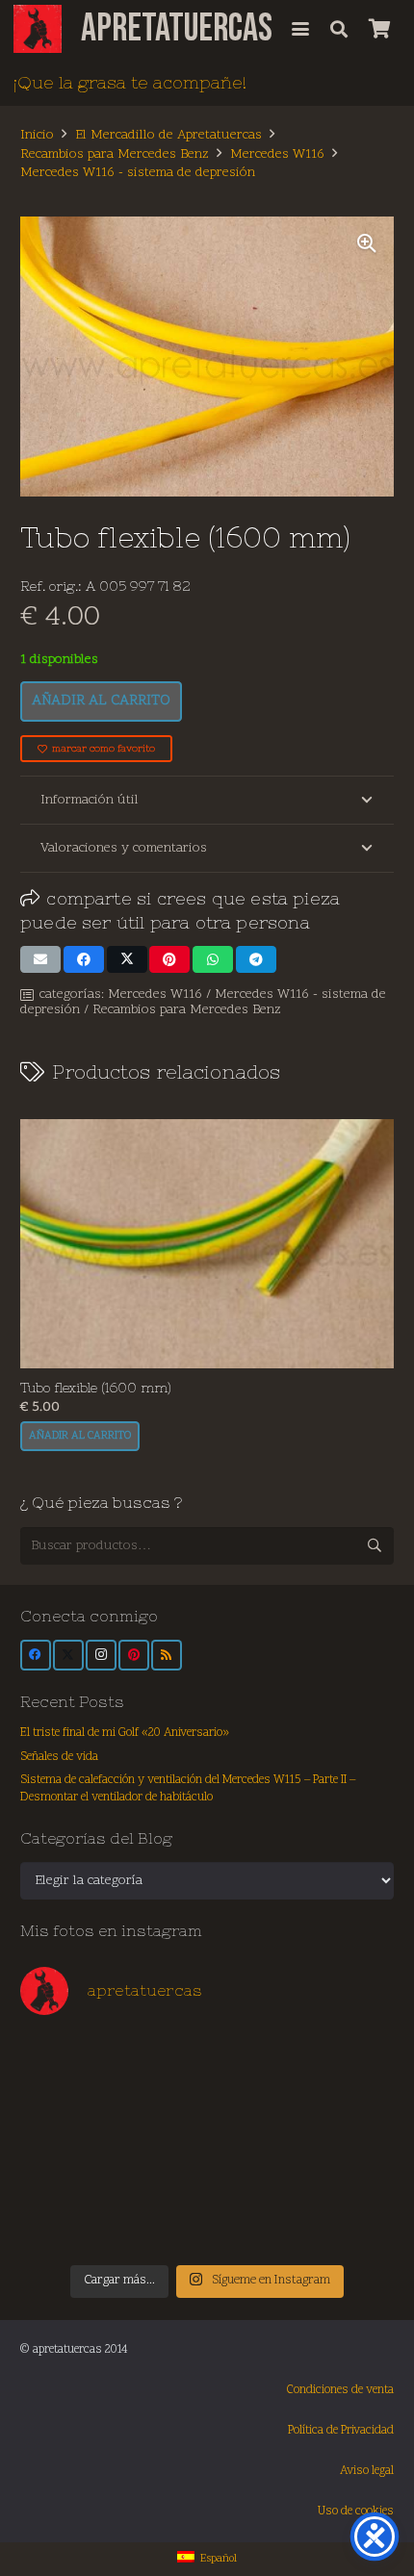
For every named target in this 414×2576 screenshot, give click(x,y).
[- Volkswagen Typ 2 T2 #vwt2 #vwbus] (66, 2223)
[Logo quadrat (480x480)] (38, 29)
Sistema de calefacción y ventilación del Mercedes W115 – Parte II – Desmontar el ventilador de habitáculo (188, 1789)
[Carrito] (379, 29)
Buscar (375, 1545)
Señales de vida (59, 1757)
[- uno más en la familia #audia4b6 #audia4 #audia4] (161, 2169)
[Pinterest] (134, 1655)
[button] (300, 29)
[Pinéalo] (169, 959)
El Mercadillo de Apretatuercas (168, 135)
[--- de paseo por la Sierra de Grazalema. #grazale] (349, 2223)
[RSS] (167, 1655)
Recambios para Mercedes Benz (115, 154)
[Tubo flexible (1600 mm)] (207, 1244)
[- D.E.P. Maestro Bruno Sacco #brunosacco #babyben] (349, 2117)
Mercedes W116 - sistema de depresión (138, 173)
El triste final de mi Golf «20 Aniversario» (125, 1733)
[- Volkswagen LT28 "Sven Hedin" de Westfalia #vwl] (349, 2169)
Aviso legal (367, 2471)
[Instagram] (101, 1655)
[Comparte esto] (84, 959)
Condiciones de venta (340, 2390)
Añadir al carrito (101, 701)
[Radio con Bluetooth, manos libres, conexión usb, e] (161, 2064)
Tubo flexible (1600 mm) (96, 1388)
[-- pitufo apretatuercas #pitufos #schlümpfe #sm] (254, 2169)
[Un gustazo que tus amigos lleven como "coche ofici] (254, 2064)
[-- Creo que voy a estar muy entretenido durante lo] (254, 2223)
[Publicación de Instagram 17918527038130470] (349, 2064)
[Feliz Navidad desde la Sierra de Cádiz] (66, 2064)
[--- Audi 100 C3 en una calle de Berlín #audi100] (66, 2169)
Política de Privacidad (341, 2431)
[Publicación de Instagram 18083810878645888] (161, 2117)
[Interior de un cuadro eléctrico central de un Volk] (254, 2117)
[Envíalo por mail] (40, 959)
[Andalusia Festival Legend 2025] (66, 2117)
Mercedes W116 (277, 154)
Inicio (37, 135)
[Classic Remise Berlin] (161, 2223)
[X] (68, 1655)
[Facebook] (36, 1655)
